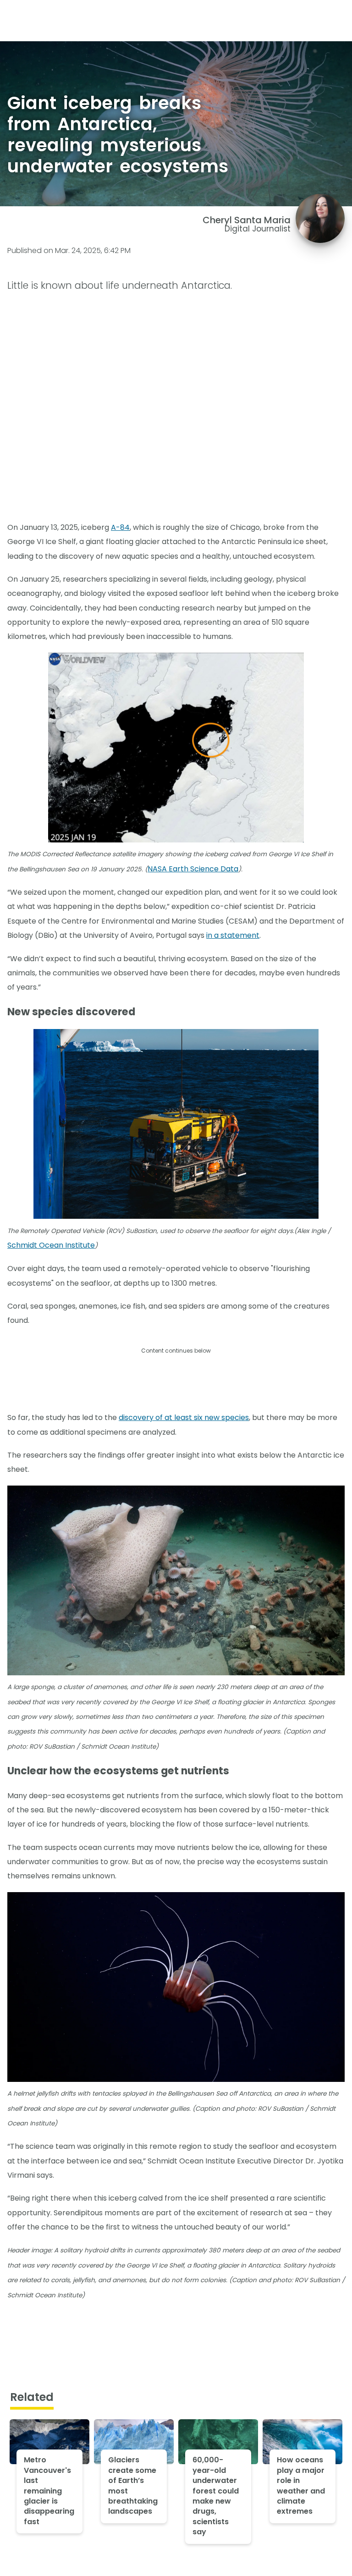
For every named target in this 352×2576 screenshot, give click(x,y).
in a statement (233, 935)
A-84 (120, 527)
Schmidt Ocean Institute (51, 1245)
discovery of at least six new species (184, 1417)
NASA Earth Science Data (193, 869)
